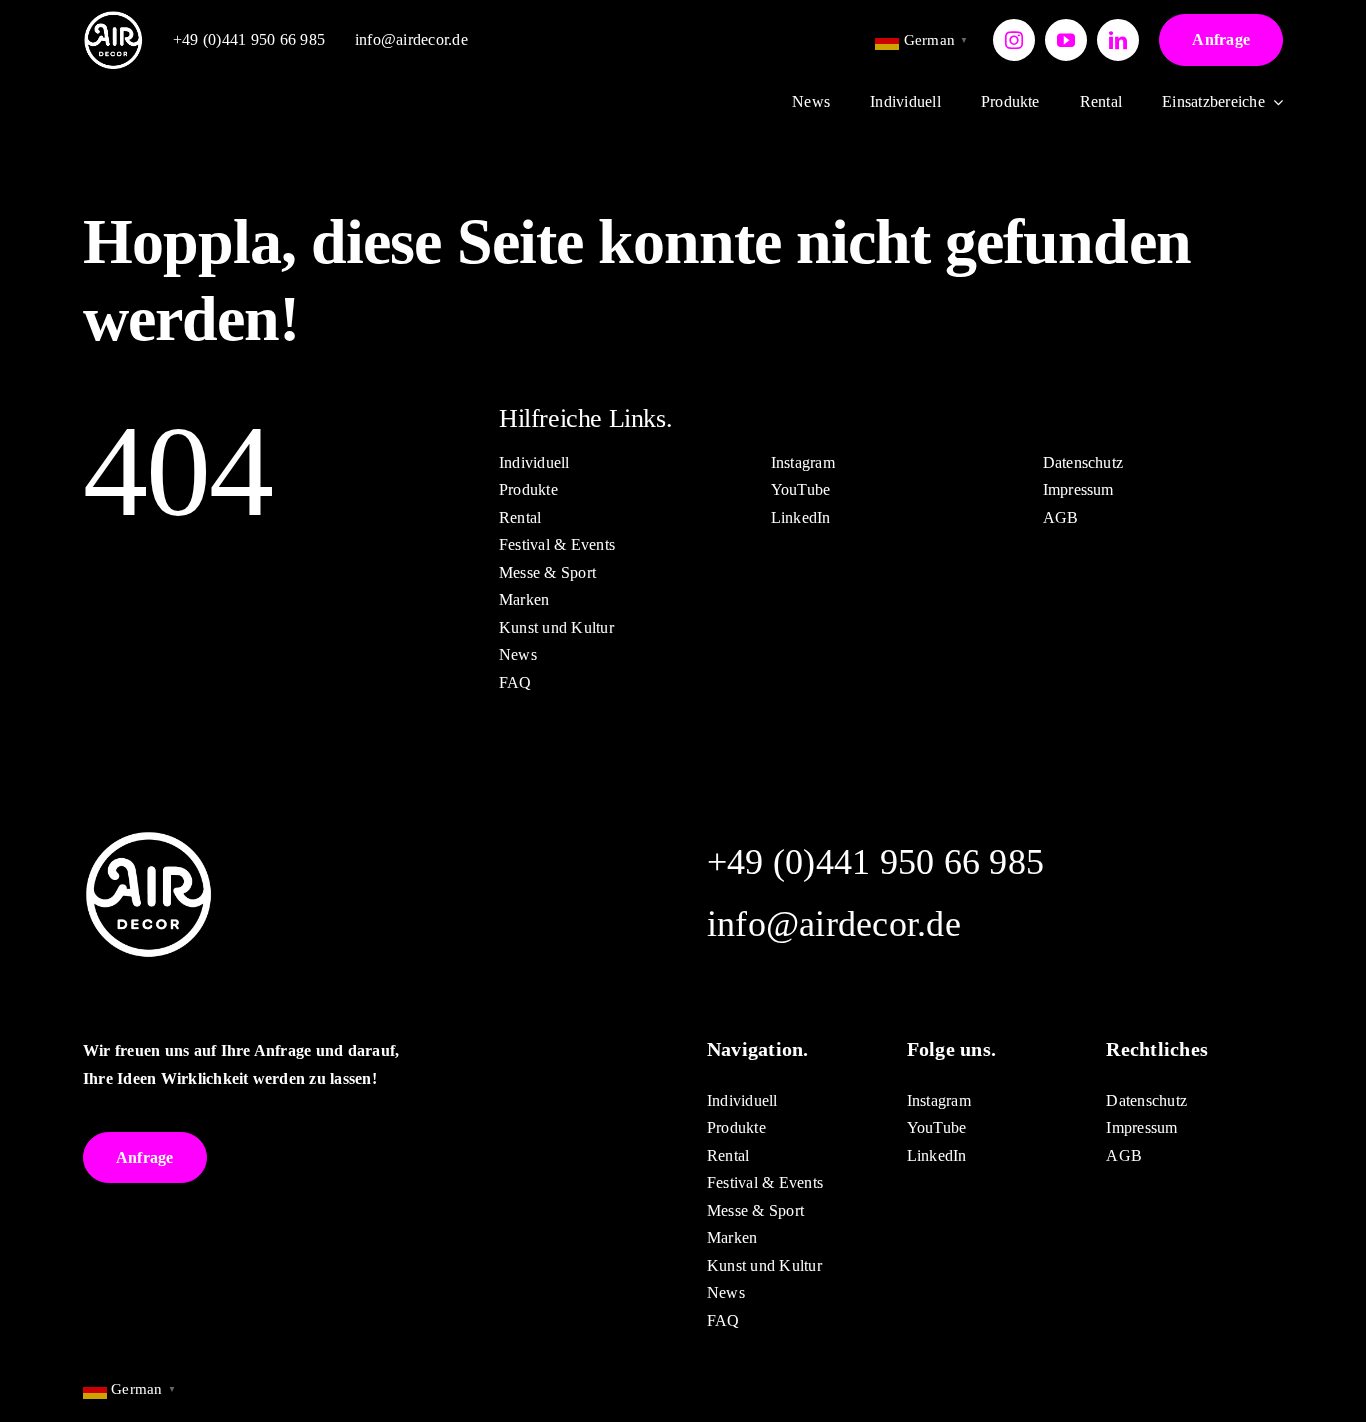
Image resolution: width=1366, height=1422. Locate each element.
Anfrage (1221, 39)
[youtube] (1066, 40)
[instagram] (1014, 40)
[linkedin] (1118, 40)
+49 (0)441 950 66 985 (249, 39)
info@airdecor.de (411, 39)
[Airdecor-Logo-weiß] (113, 17)
